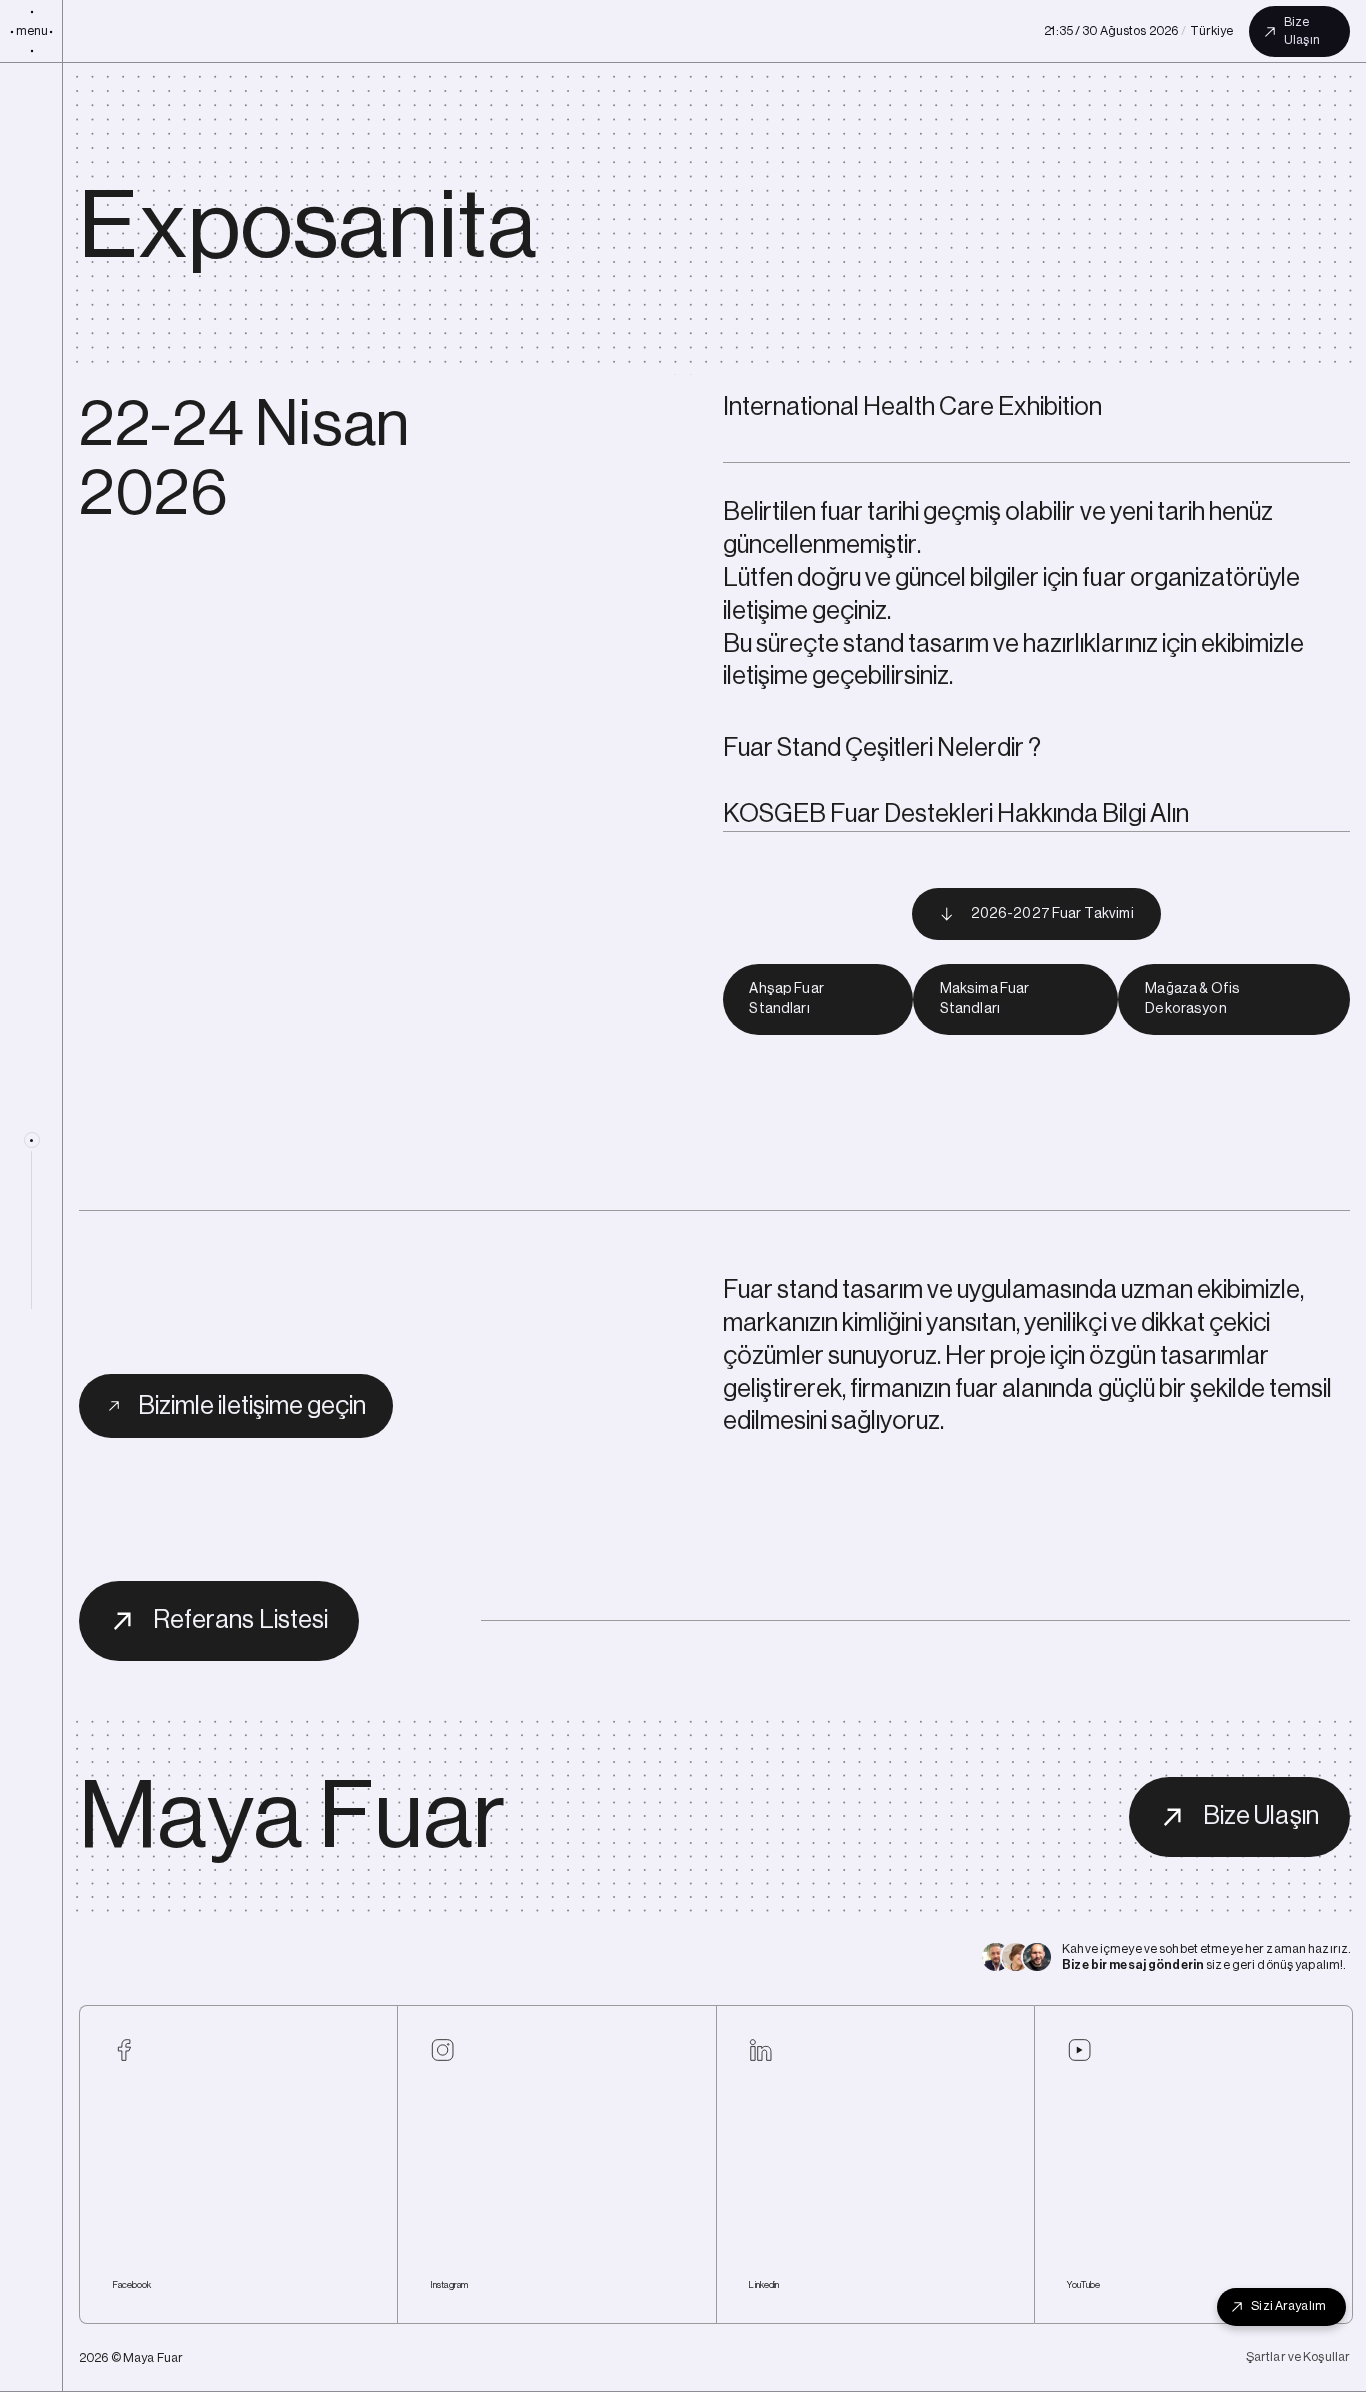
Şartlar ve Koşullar (1298, 2357)
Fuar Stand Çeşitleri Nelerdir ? (882, 748)
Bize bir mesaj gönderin (1133, 1965)
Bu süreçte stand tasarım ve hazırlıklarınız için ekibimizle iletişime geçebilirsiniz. (1014, 660)
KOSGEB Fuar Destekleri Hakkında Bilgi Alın (956, 814)
